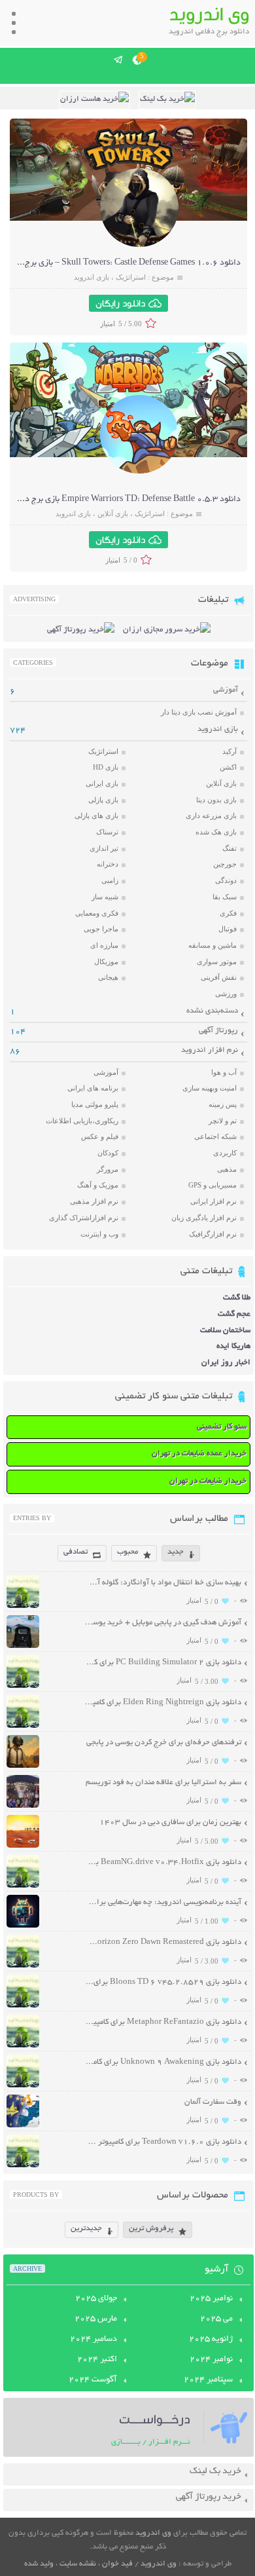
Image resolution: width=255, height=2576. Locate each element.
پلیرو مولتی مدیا (95, 1104)
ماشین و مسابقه (212, 945)
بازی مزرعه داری (211, 815)
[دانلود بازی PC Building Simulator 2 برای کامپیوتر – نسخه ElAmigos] (23, 1686)
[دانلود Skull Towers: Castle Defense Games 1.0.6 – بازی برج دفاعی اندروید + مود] (139, 245)
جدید (176, 1552)
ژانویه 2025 (211, 2340)
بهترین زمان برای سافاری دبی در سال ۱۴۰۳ (170, 1822)
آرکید (229, 751)
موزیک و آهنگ (98, 1185)
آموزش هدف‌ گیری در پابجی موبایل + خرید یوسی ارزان (163, 1623)
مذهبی (227, 1169)
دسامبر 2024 (93, 2340)
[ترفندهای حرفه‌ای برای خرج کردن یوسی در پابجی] (23, 1766)
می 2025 (216, 2319)
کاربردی (225, 1153)
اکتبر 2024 (97, 2360)
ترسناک (107, 832)
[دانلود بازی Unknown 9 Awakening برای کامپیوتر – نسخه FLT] (23, 2086)
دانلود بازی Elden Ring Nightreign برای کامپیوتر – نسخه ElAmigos (163, 1703)
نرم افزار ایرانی (213, 1201)
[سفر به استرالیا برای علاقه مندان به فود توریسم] (23, 1806)
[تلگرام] (119, 60)
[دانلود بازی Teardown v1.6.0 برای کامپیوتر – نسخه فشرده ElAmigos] (23, 2166)
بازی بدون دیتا (216, 800)
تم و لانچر (223, 1121)
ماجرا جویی (101, 929)
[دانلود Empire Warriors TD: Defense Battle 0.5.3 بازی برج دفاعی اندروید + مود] (139, 472)
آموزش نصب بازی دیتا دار (199, 712)
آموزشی (226, 690)
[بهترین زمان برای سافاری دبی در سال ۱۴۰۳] (23, 1846)
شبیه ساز (105, 897)
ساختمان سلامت (225, 1331)
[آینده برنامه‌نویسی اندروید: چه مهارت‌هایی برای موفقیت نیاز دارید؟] (23, 1926)
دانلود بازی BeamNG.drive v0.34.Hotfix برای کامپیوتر (163, 1862)
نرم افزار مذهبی (94, 1201)
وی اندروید (153, 2533)
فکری (228, 913)
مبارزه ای (104, 945)
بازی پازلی (103, 800)
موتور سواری (217, 961)
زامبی (110, 880)
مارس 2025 (96, 2319)
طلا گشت (237, 1298)
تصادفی (76, 1552)
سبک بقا (225, 897)
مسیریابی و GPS (212, 1185)
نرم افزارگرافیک (213, 1234)
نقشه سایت (78, 2564)
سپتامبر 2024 (208, 2380)
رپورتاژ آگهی (218, 1031)
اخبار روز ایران (226, 1363)
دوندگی (226, 880)
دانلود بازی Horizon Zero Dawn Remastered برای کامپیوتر (163, 1942)
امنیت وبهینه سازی (210, 1088)
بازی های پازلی (96, 815)
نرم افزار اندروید (210, 1050)
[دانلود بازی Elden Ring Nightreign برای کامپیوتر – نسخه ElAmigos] (23, 1726)
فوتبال (228, 929)
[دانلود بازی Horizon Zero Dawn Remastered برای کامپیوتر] (23, 1966)
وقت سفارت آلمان (213, 2102)
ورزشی (226, 994)
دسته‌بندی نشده (212, 1011)
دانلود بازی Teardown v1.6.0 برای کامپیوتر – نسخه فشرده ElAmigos (163, 2142)
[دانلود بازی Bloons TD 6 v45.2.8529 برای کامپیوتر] (23, 2006)
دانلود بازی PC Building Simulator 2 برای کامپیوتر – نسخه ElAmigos (163, 1663)
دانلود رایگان (120, 303)
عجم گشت (234, 1314)
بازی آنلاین (113, 513)
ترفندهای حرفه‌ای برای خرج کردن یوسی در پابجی (164, 1743)
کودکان (108, 1153)
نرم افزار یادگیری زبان (204, 1218)
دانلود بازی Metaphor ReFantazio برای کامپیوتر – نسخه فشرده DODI (163, 2022)
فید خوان (117, 2564)
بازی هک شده (216, 832)
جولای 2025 (96, 2299)
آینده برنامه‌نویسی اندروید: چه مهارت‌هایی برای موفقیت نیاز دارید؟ (163, 1902)
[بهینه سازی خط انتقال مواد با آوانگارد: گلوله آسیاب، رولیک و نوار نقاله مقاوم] (23, 1606)
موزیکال (106, 961)
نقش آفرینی (219, 977)
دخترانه (108, 864)
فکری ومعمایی (97, 913)
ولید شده (39, 2564)
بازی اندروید (92, 277)
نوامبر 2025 (211, 2299)
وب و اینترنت (99, 1234)
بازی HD (106, 767)
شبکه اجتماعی (215, 1136)
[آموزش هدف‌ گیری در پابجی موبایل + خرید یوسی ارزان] (23, 1646)
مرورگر (108, 1169)
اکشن (228, 767)
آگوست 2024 (93, 2380)
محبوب (127, 1552)
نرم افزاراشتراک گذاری (84, 1218)
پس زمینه (223, 1104)
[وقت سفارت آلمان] (23, 2126)
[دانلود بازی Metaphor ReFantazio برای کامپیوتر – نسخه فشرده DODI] (23, 2046)
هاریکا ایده (233, 1346)
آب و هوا (224, 1072)
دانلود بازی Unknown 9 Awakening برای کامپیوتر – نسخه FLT (163, 2062)
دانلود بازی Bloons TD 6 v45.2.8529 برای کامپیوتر (163, 1982)
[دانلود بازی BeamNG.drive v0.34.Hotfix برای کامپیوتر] (23, 1886)
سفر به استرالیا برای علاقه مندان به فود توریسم (163, 1783)
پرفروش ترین (151, 2229)
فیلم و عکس (100, 1136)
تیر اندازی (104, 848)
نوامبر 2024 (211, 2360)
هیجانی (108, 977)
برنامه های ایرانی (93, 1088)
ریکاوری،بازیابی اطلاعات (82, 1121)
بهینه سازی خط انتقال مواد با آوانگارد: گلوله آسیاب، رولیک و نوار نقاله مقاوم (163, 1583)
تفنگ (229, 848)
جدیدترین (86, 2229)
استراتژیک (131, 277)
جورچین (225, 864)
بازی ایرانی (102, 783)
